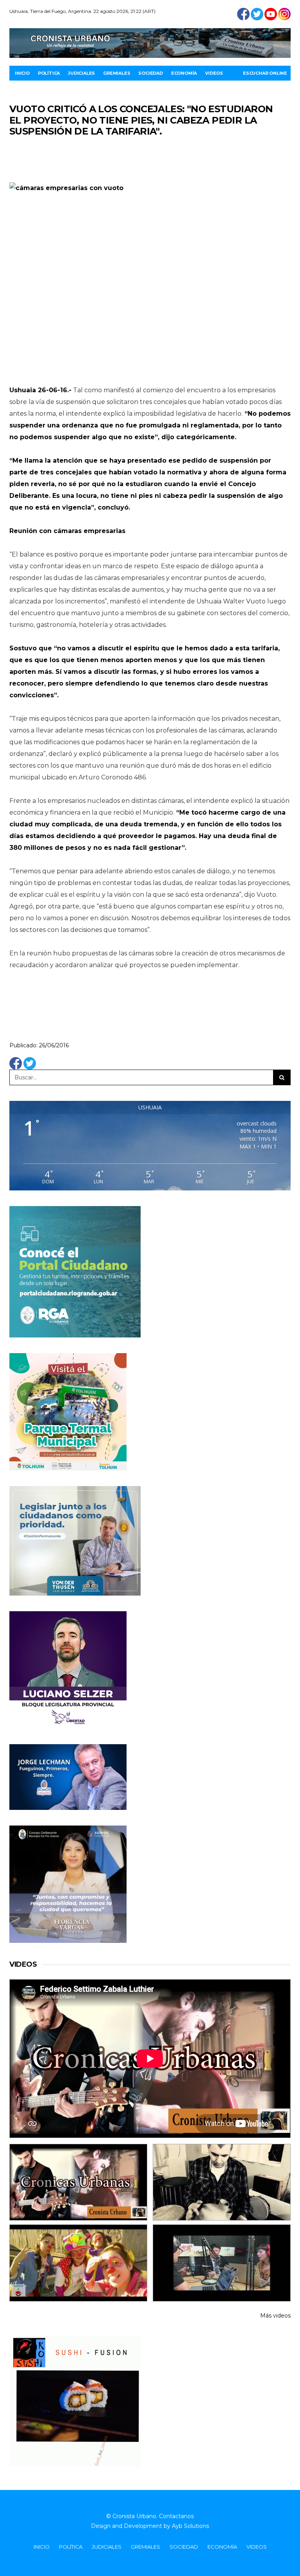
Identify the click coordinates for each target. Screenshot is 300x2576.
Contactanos (176, 2516)
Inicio (22, 73)
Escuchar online (265, 73)
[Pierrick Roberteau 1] (222, 2182)
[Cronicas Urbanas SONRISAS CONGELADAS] (78, 2263)
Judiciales (81, 73)
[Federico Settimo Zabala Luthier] (78, 2182)
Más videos (275, 2316)
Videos (214, 73)
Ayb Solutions (190, 2526)
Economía (184, 73)
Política (49, 73)
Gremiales (117, 73)
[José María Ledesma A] (222, 2263)
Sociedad (150, 73)
